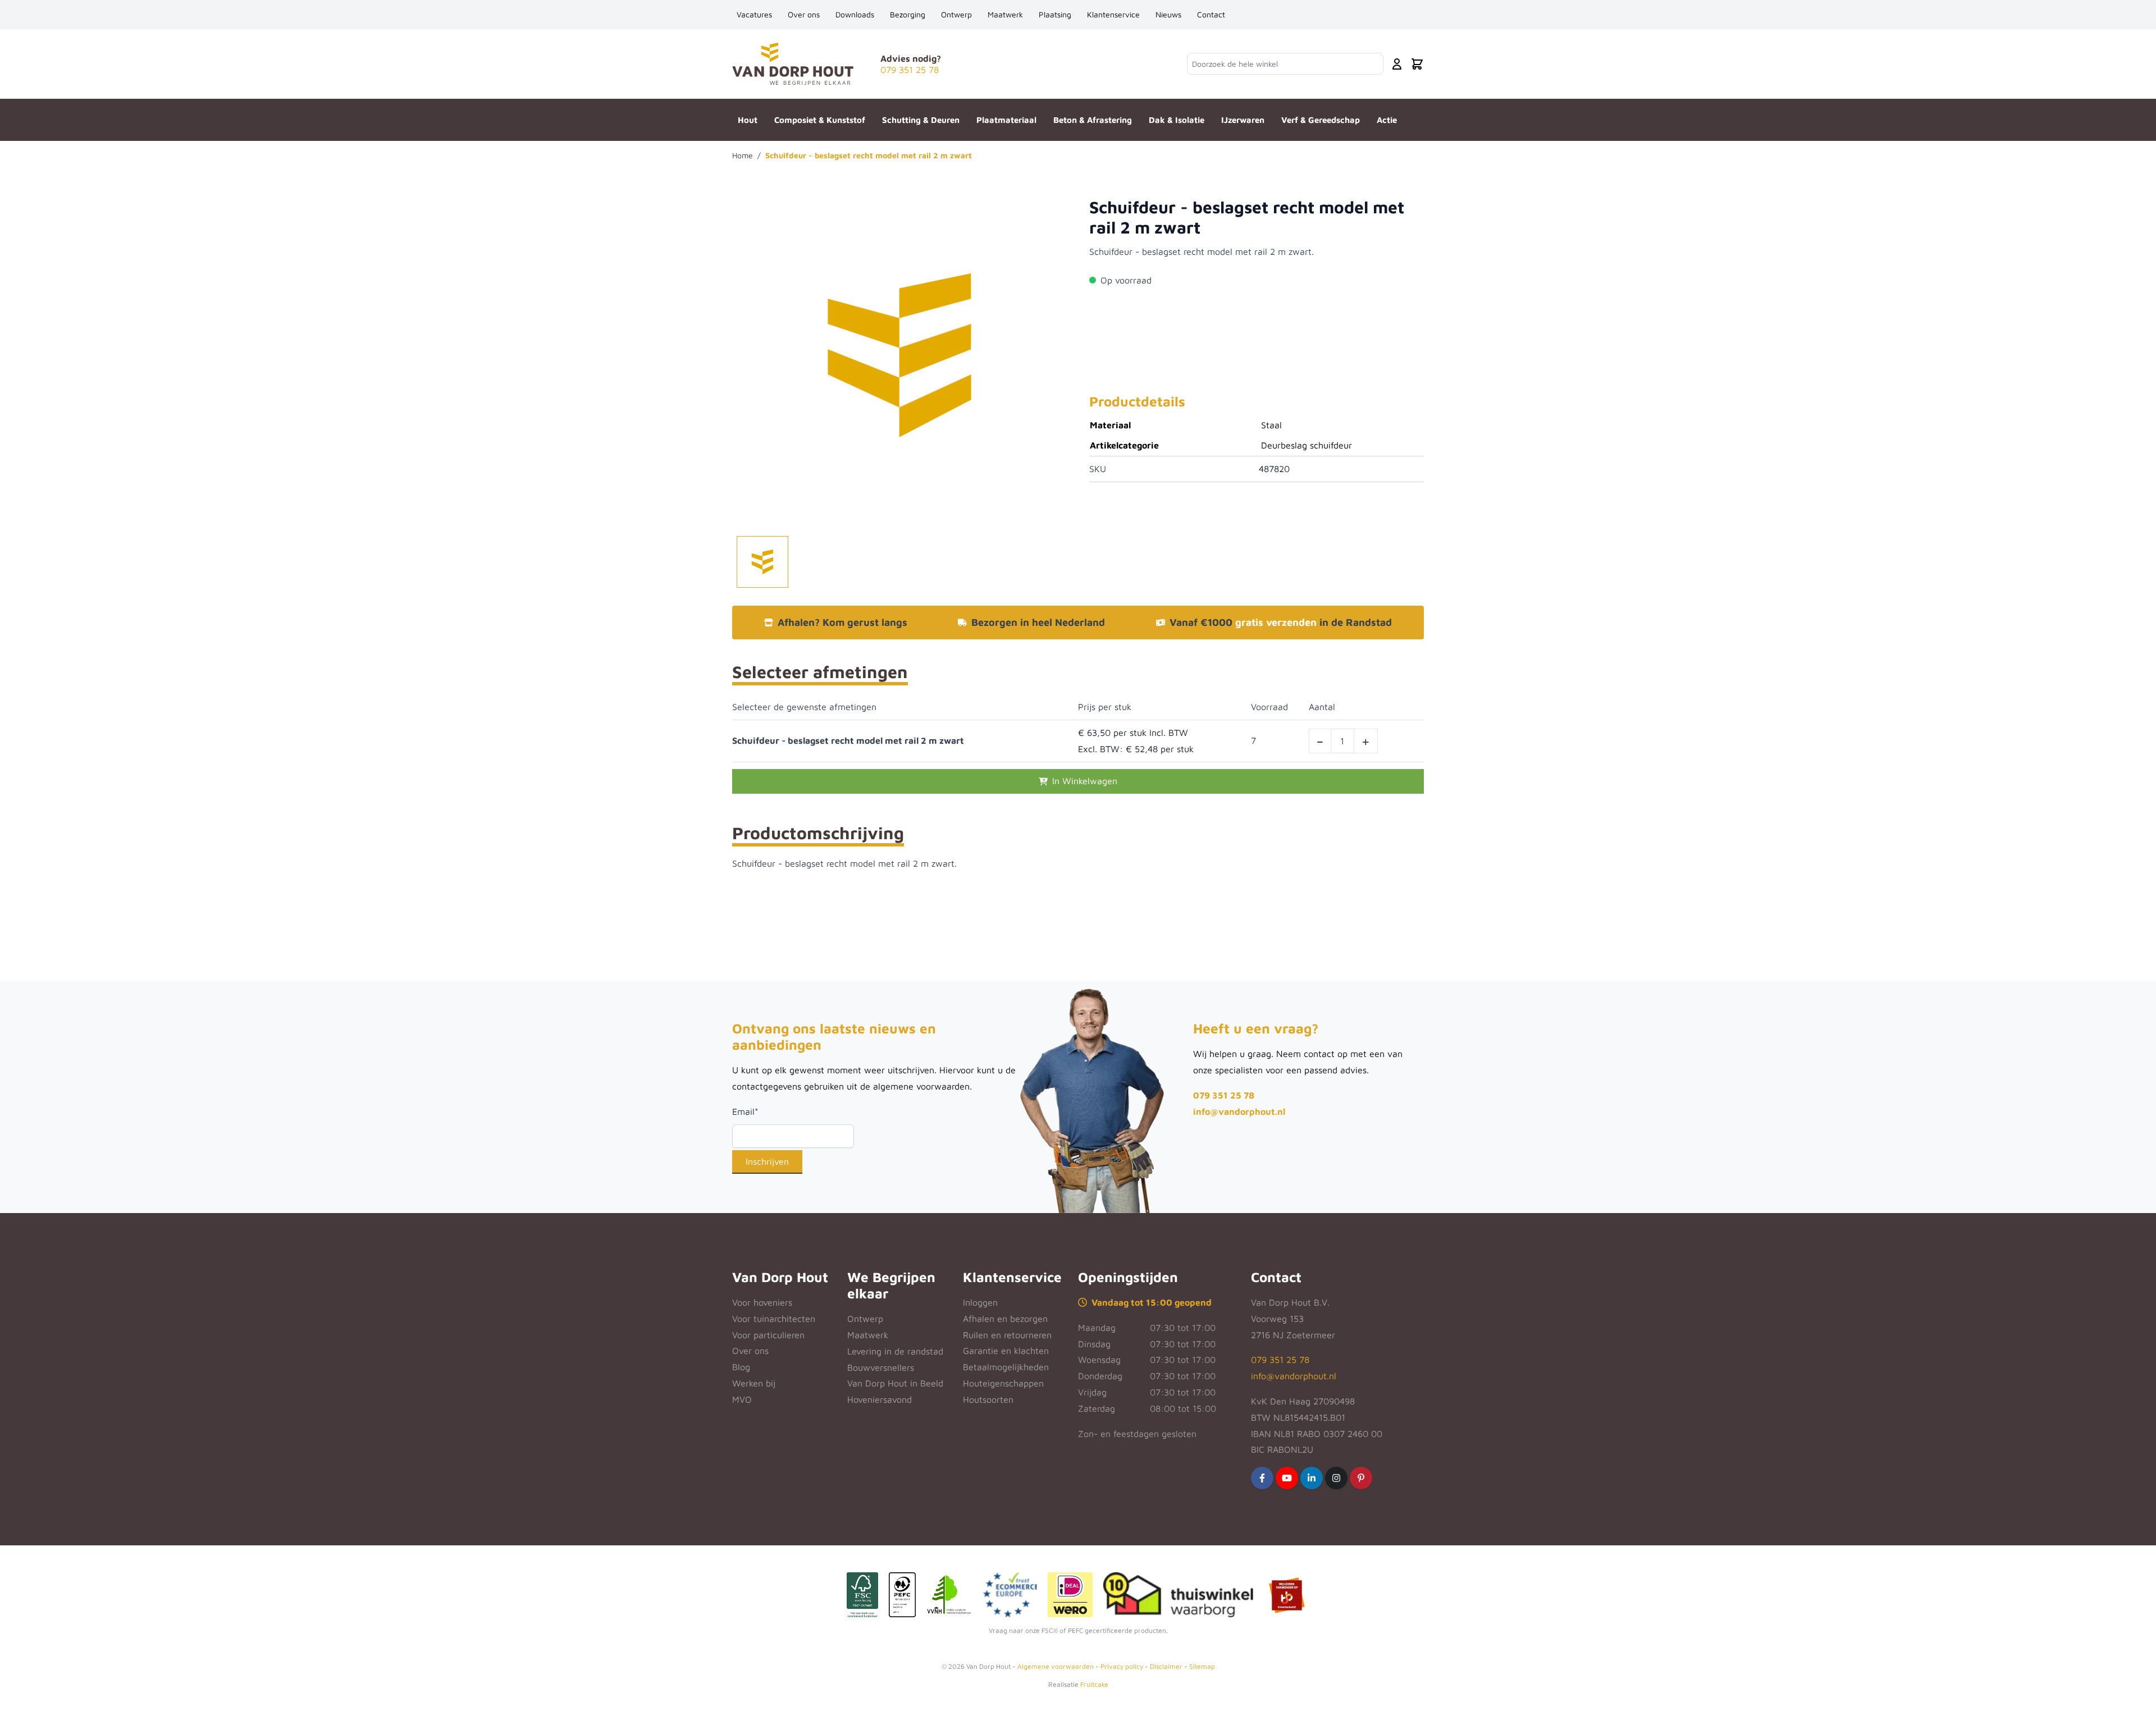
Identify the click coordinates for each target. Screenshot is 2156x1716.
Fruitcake (1094, 1684)
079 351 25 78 (1224, 1095)
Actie (1387, 120)
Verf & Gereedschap (1321, 120)
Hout (748, 120)
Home (743, 155)
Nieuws (1168, 14)
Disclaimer (1166, 1666)
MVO (742, 1399)
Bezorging (908, 14)
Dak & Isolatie (1177, 120)
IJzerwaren (1243, 120)
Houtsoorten (988, 1399)
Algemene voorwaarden (1056, 1666)
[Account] (1397, 64)
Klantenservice (1113, 14)
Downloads (855, 14)
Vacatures (754, 14)
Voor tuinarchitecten (774, 1319)
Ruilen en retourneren (1007, 1335)
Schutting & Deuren (921, 120)
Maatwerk (1005, 14)
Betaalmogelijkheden (1006, 1367)
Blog (741, 1367)
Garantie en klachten (1006, 1351)
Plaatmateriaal (1006, 120)
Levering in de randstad (895, 1351)
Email (745, 1111)
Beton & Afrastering (1093, 120)
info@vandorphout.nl (1239, 1111)
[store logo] (793, 64)
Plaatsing (1055, 14)
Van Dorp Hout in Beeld (895, 1383)
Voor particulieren (768, 1335)
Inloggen (980, 1302)
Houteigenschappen (1003, 1383)
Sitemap (1202, 1666)
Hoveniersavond (880, 1399)
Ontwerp (956, 14)
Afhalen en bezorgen (1005, 1319)
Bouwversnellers (881, 1367)
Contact (1211, 14)
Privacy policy (1122, 1666)
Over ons (804, 14)
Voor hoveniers (762, 1302)
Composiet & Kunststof (820, 120)
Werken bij (754, 1383)
